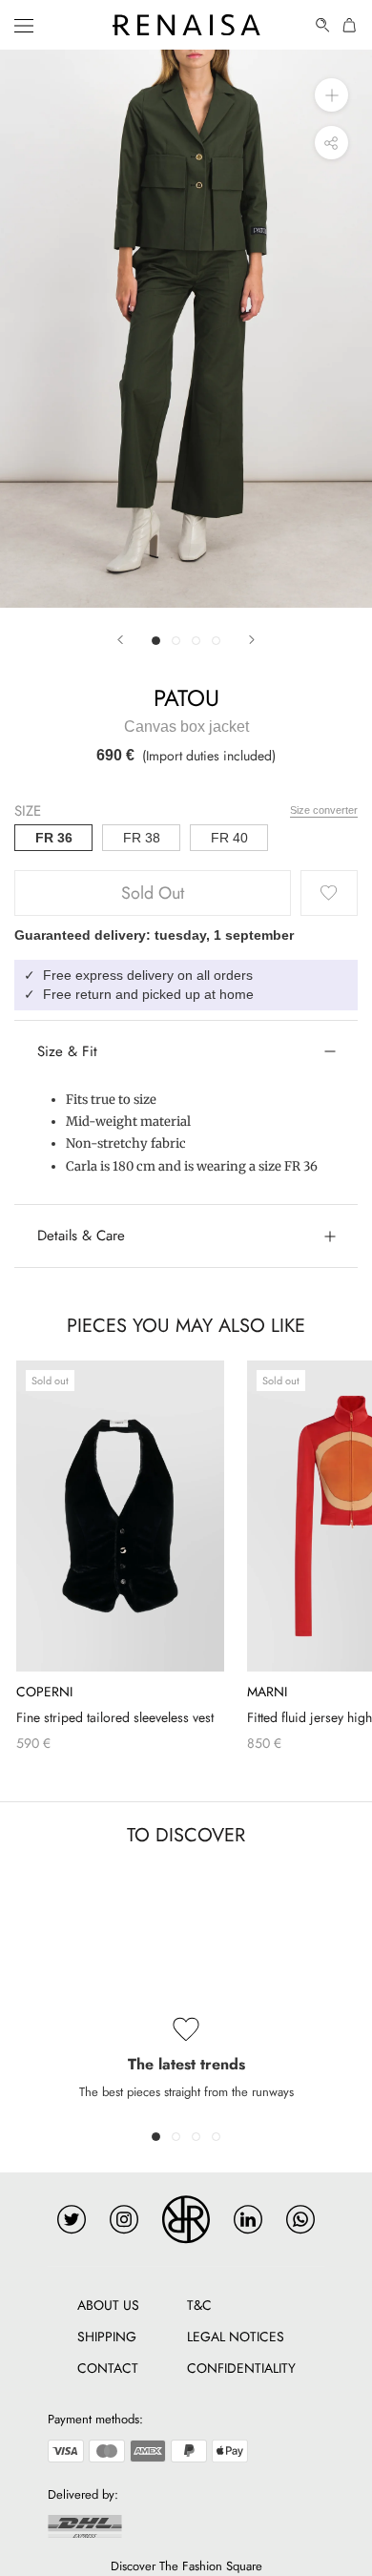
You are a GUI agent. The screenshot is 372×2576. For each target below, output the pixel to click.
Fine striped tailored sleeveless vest (115, 1717)
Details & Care (81, 1236)
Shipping (107, 2337)
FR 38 (142, 838)
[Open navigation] (24, 25)
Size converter (324, 810)
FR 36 (54, 838)
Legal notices (236, 2337)
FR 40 (229, 838)
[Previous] (120, 640)
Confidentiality (241, 2368)
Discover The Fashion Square (186, 2566)
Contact (108, 2368)
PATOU (186, 698)
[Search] (323, 25)
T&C (199, 2305)
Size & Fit (67, 1051)
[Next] (252, 640)
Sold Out (153, 893)
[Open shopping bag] (350, 25)
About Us (108, 2305)
